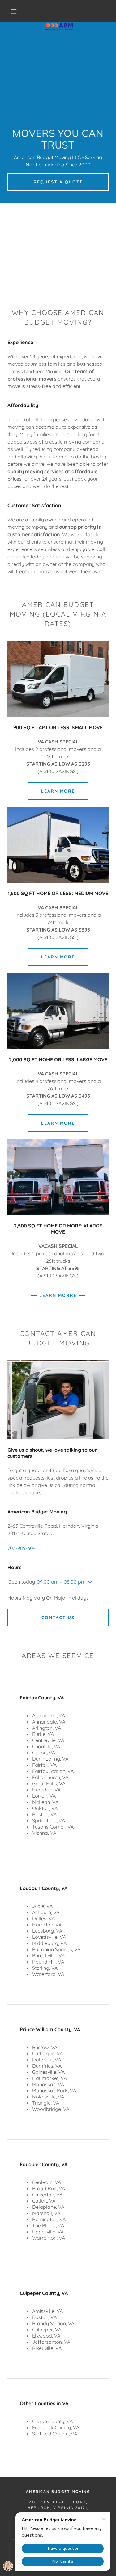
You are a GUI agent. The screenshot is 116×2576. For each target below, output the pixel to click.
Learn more (58, 1123)
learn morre (58, 1295)
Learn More (58, 791)
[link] (59, 11)
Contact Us (58, 1618)
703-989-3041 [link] (22, 1548)
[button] (14, 11)
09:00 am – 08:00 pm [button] (61, 1582)
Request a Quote (58, 182)
